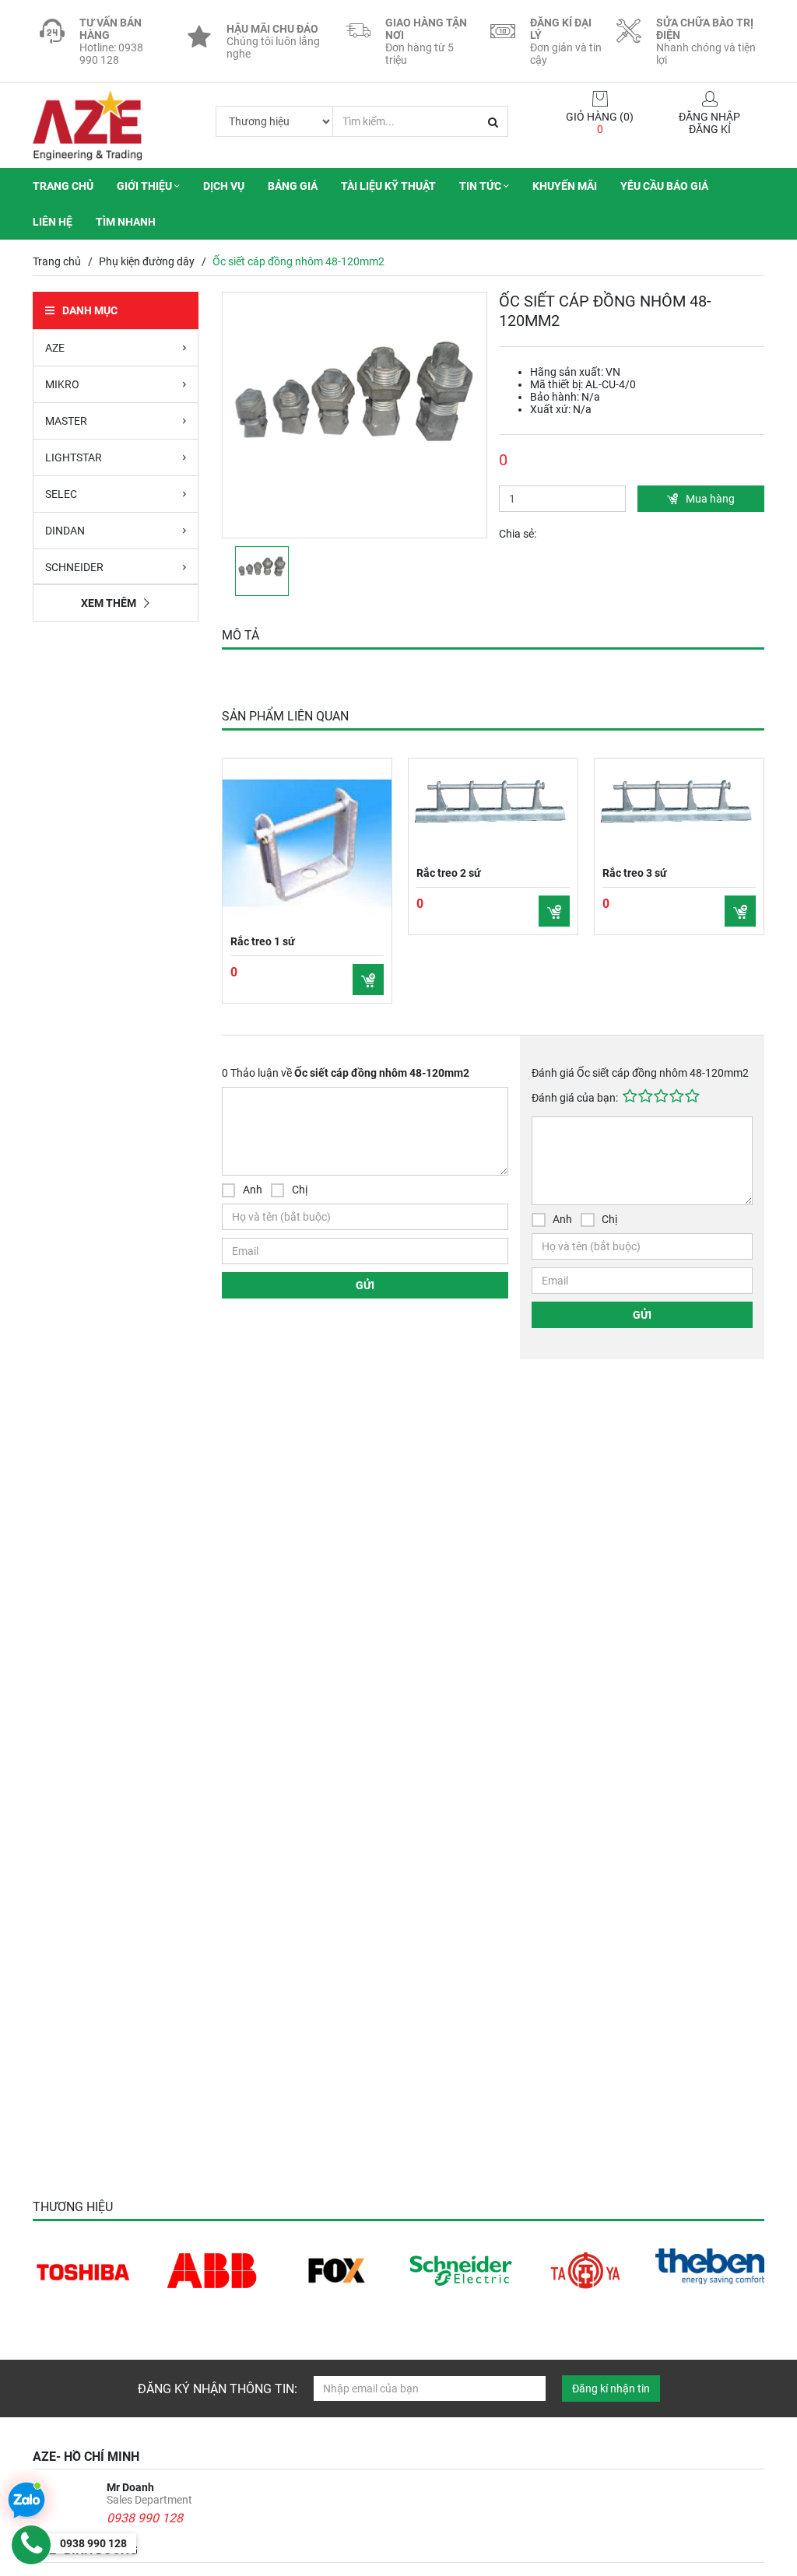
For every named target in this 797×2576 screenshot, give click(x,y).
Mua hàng (710, 499)
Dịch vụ (224, 186)
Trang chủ (63, 186)
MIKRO (62, 384)
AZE (55, 348)
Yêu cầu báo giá (664, 186)
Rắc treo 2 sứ (449, 873)
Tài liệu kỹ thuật (388, 186)
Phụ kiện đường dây (147, 261)
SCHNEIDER (74, 567)
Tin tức (481, 186)
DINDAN (65, 531)
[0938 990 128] (31, 2545)
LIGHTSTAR (74, 457)
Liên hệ (53, 222)
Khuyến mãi (565, 186)
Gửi (365, 1285)
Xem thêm (109, 603)
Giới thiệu (146, 186)
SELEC (61, 494)
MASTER (66, 421)
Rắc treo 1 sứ (263, 941)
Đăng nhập (709, 117)
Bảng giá (293, 186)
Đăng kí (710, 129)
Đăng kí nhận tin (611, 2388)
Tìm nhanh (126, 222)
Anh (253, 1190)
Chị (300, 1190)
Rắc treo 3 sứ (635, 873)
